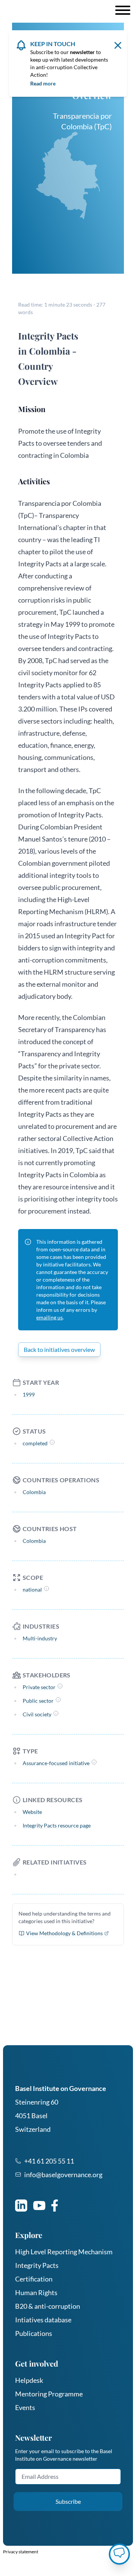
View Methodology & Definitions (64, 1933)
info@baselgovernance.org (63, 2175)
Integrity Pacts (37, 2265)
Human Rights (36, 2292)
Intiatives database (43, 2320)
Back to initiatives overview (59, 1349)
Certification (34, 2279)
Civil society (37, 1714)
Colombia (34, 1492)
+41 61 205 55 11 (49, 2161)
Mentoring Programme (49, 2394)
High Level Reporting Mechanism (64, 2252)
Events (25, 2407)
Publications (34, 2333)
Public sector (38, 1701)
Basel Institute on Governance (61, 2088)
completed (35, 1443)
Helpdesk (29, 2380)
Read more (43, 83)
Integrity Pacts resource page (57, 1825)
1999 (29, 1394)
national (32, 1589)
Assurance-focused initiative (56, 1763)
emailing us (49, 1317)
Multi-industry (40, 1638)
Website (32, 1812)
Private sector (39, 1687)
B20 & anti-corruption (48, 2306)
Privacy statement (21, 2552)
